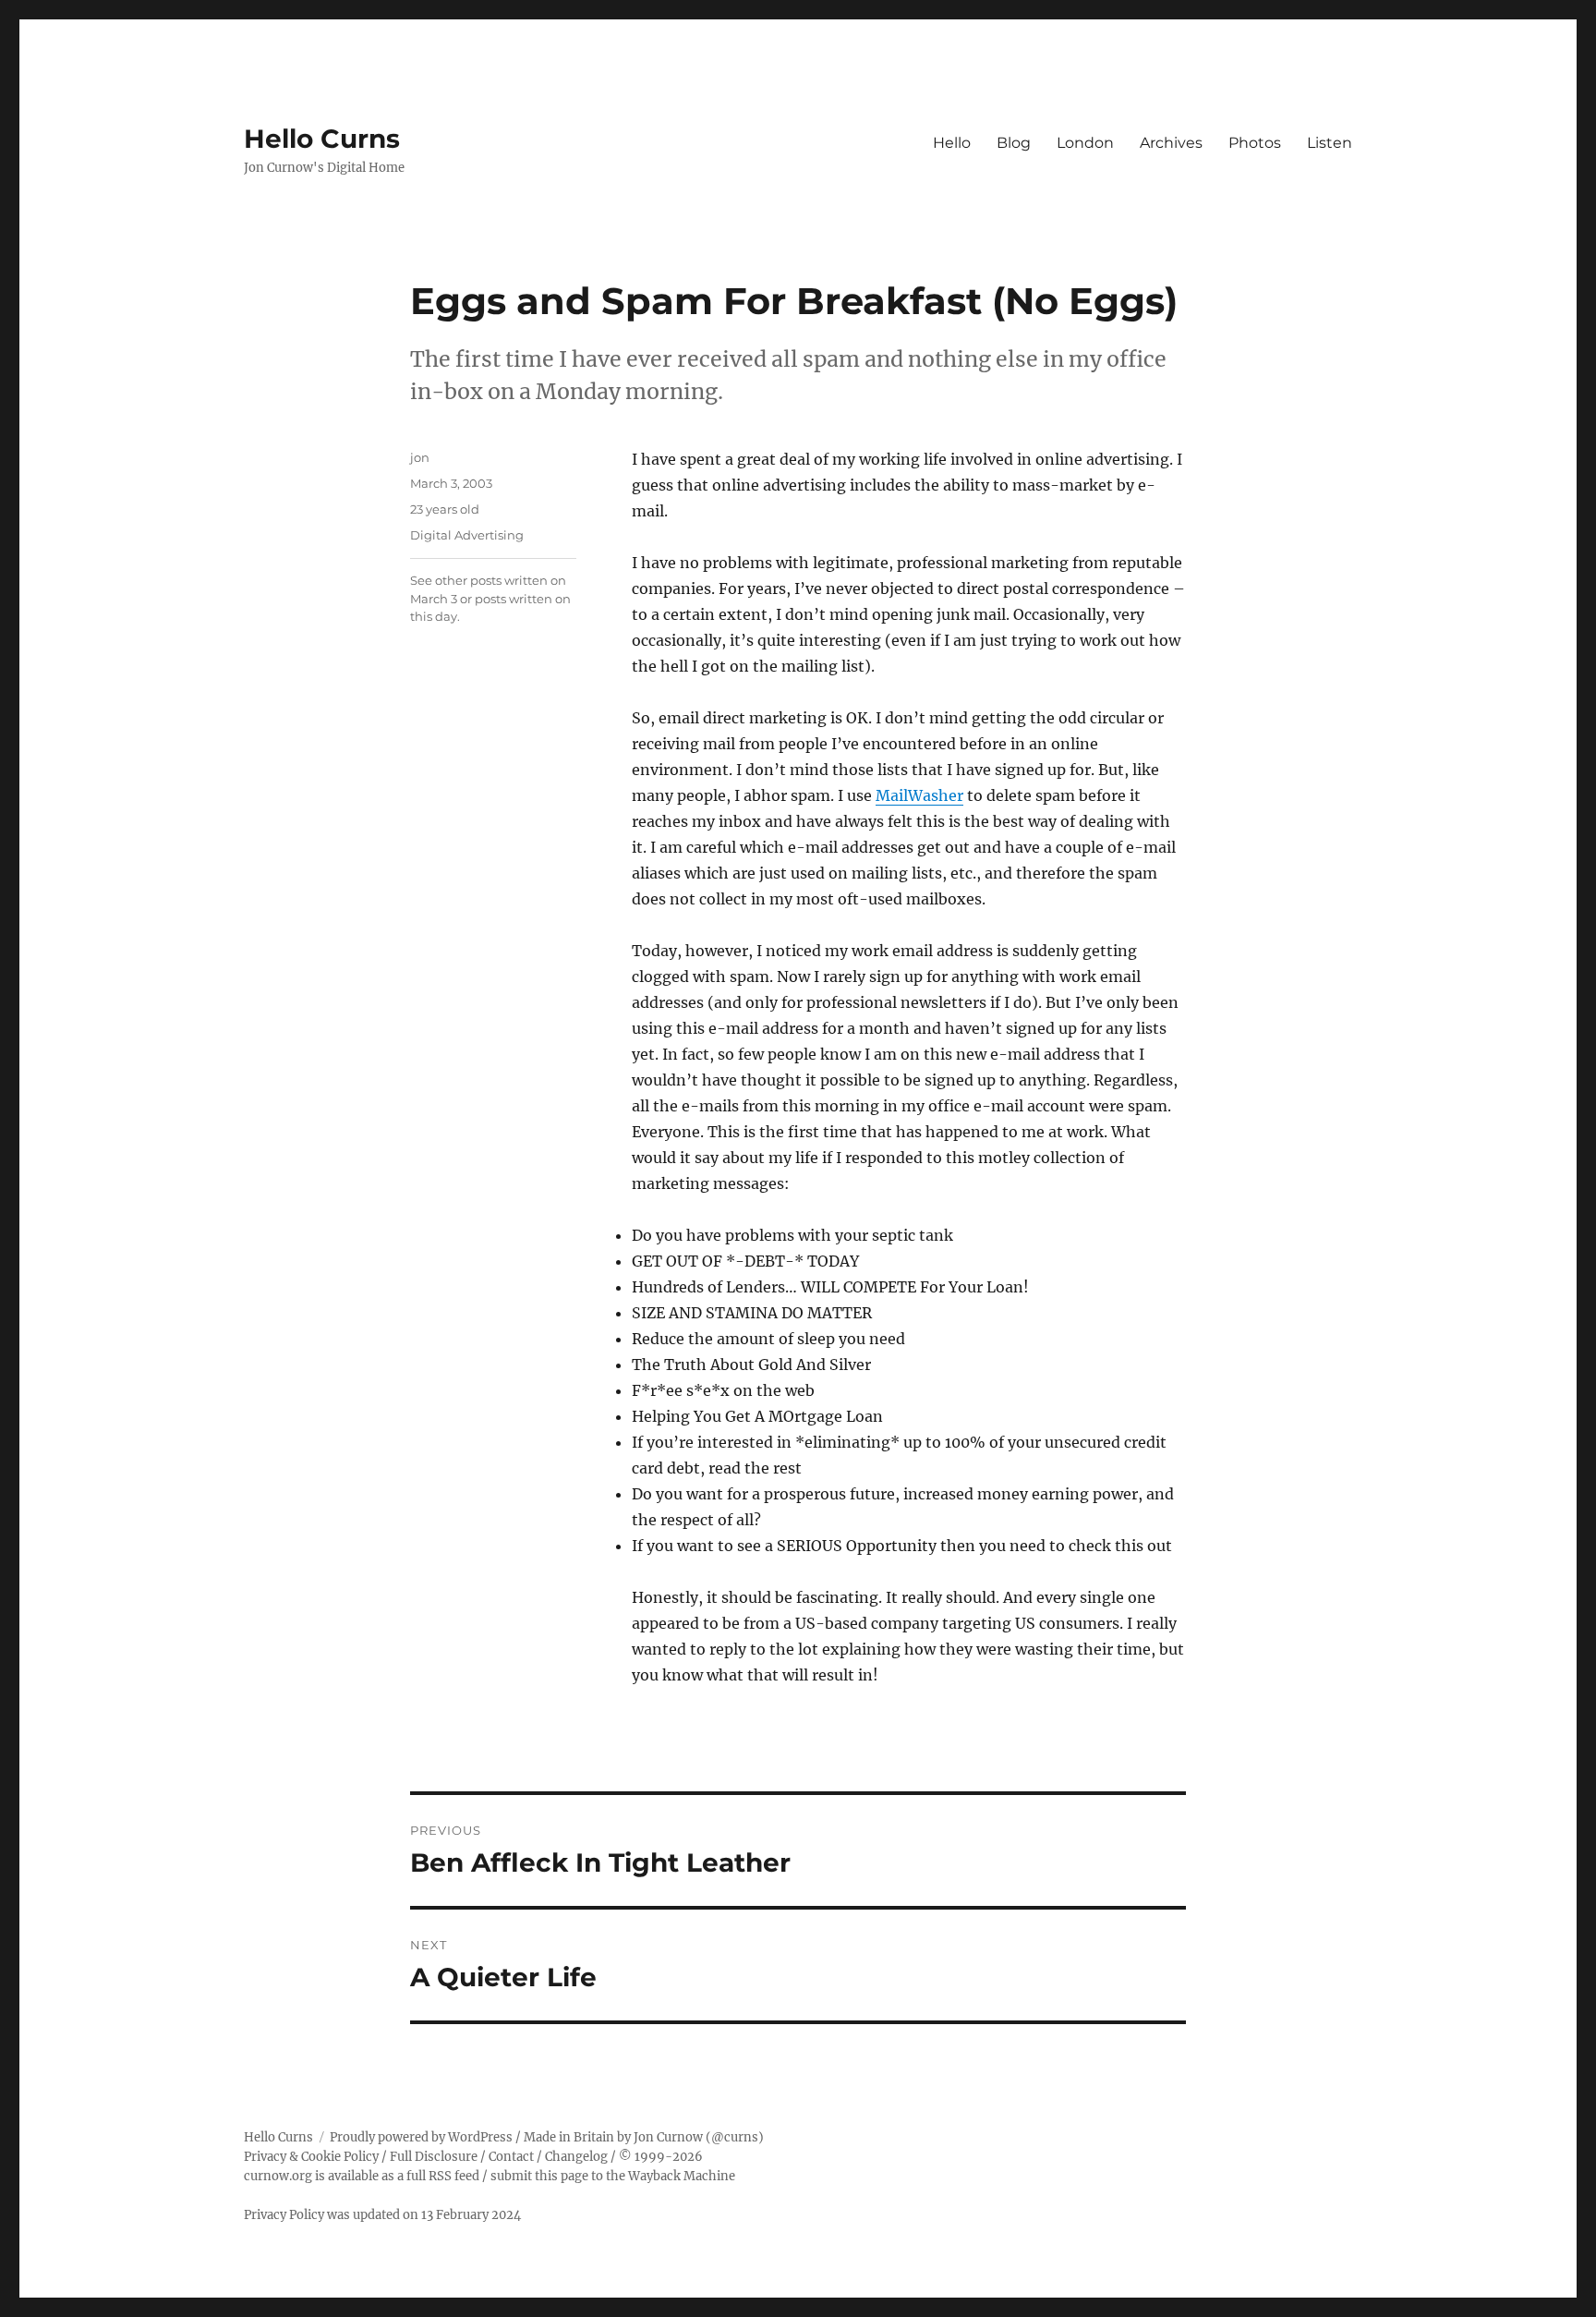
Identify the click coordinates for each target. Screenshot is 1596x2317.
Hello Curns (322, 139)
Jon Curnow (668, 2137)
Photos (1255, 143)
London (1085, 143)
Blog (1014, 143)
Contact (511, 2157)
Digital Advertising (467, 535)
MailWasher (919, 795)
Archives (1171, 143)
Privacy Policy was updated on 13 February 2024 (382, 2215)
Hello (952, 143)
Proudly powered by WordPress (421, 2137)
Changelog (576, 2157)
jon (420, 457)
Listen (1330, 143)
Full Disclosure (434, 2157)
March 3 (434, 599)
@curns (735, 2137)
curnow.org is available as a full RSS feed (362, 2176)
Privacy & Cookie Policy (311, 2157)
